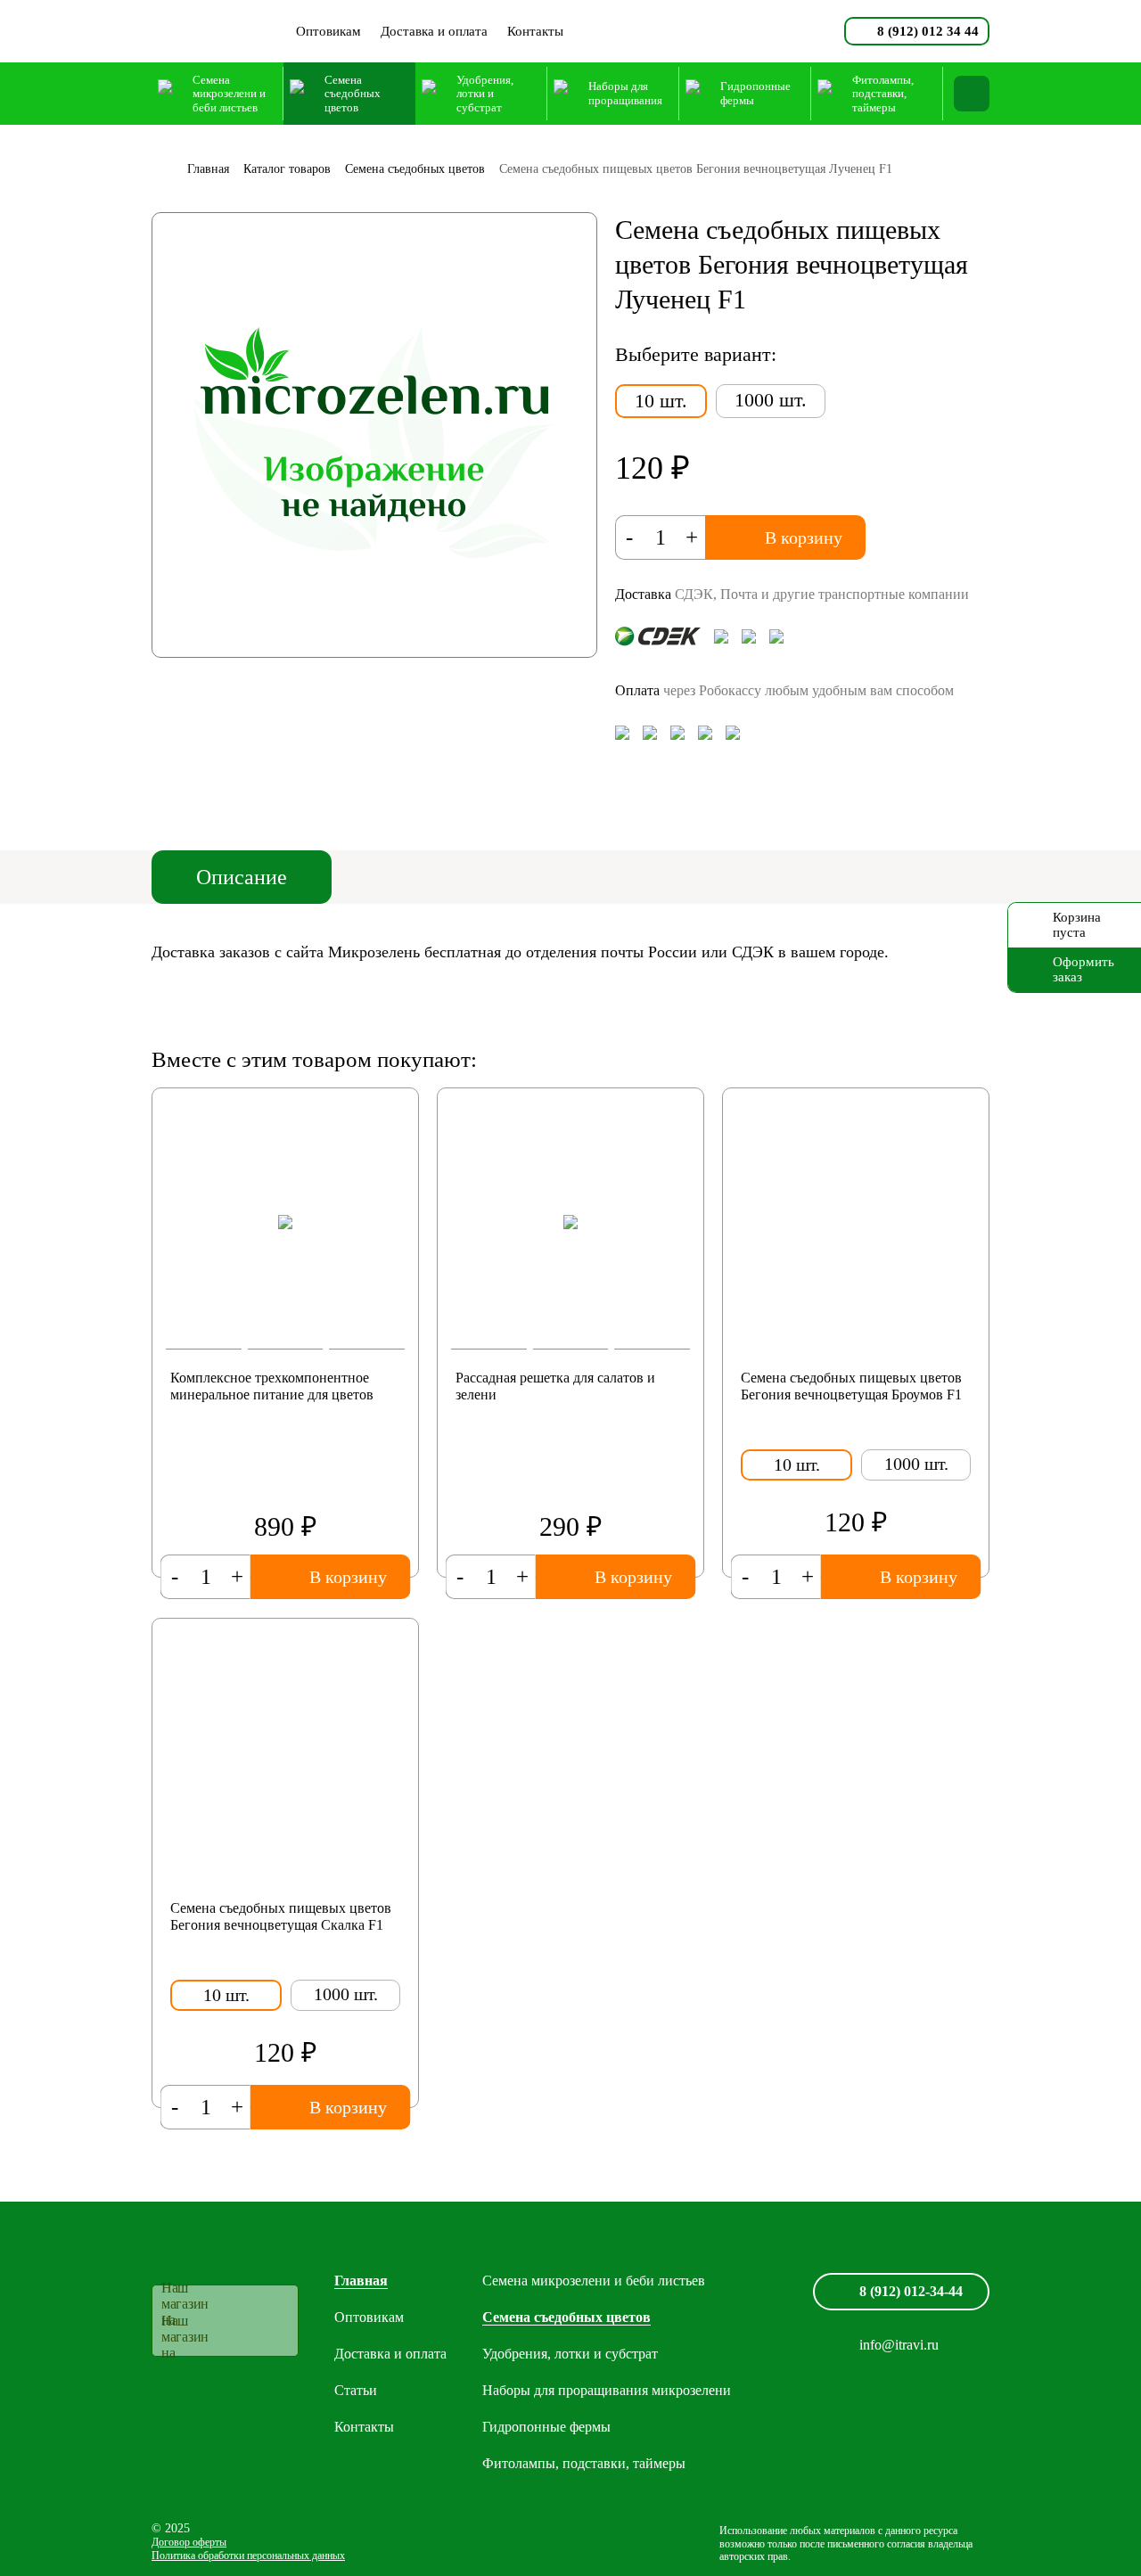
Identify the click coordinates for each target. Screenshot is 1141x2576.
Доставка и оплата (434, 31)
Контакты (535, 31)
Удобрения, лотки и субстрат (570, 2354)
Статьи (356, 2390)
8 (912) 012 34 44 (928, 31)
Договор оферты (189, 2542)
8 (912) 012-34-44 (911, 2291)
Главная (361, 2281)
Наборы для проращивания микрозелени (607, 2390)
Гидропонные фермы (546, 2427)
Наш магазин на (185, 2304)
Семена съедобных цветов (566, 2317)
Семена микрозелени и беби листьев (594, 2281)
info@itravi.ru (899, 2345)
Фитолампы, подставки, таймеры (584, 2463)
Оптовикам (328, 31)
